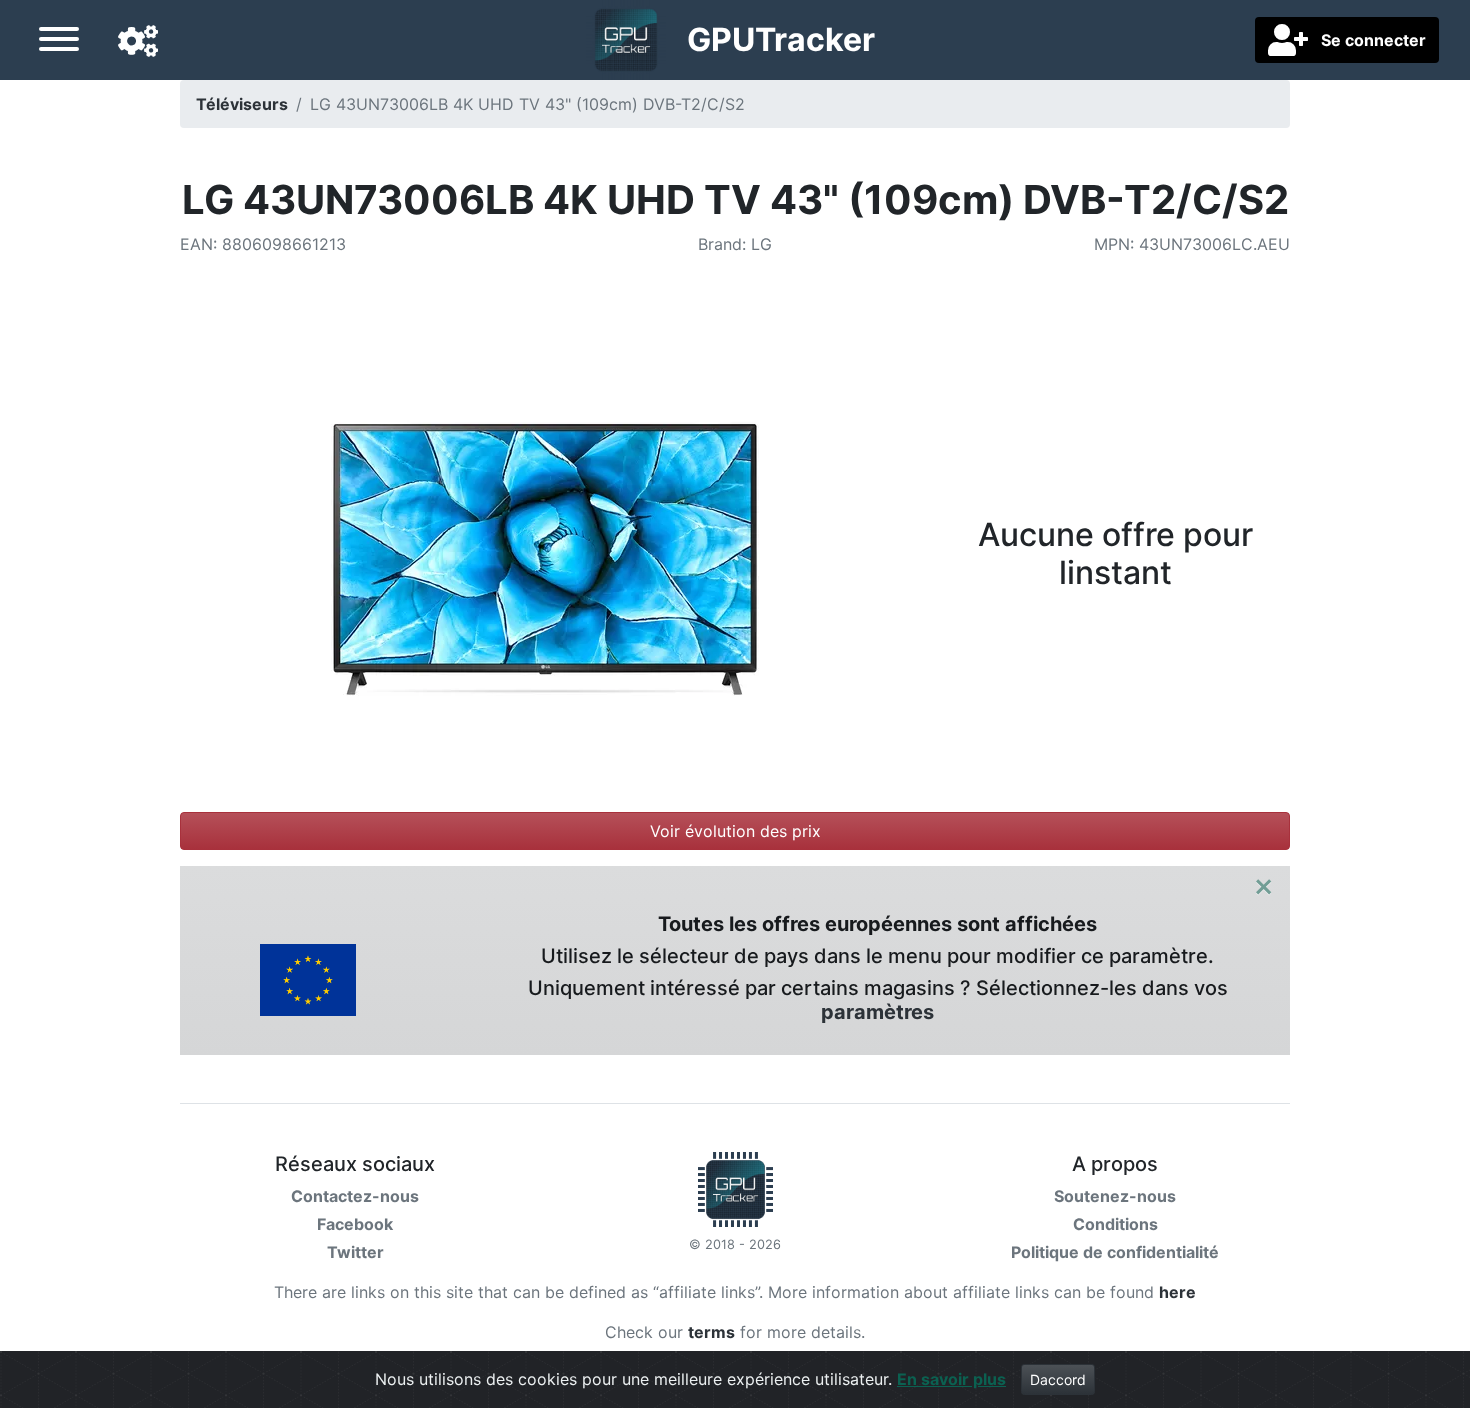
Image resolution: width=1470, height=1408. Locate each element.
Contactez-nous (355, 1196)
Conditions (1115, 1224)
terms (711, 1332)
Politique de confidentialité (1115, 1252)
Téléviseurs (242, 104)
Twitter (355, 1252)
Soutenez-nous (1115, 1196)
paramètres (877, 1012)
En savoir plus (951, 1379)
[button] (138, 42)
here (1177, 1292)
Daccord (1058, 1379)
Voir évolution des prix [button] (735, 831)
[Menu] (59, 42)
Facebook (355, 1224)
